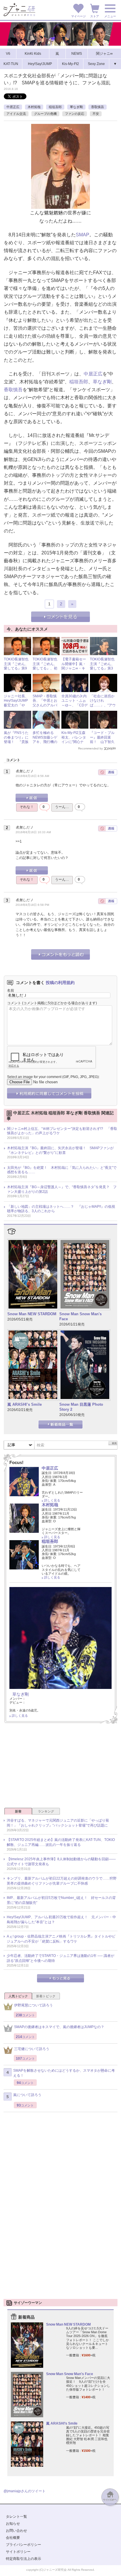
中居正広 (13, 107)
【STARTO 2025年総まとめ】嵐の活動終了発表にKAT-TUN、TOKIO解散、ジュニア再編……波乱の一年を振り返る (61, 1842)
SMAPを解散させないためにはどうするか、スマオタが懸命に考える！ (64, 2073)
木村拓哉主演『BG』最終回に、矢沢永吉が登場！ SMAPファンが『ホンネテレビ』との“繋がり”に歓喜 (60, 1150)
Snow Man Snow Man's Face (80, 1316)
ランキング (46, 1811)
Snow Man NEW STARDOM (32, 1314)
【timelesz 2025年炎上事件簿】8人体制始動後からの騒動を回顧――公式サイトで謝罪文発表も (61, 1862)
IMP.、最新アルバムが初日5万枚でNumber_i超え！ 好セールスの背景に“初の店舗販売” (61, 1900)
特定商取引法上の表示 (23, 2559)
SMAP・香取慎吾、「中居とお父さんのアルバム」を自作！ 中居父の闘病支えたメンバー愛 (45, 708)
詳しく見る (52, 1500)
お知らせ (13, 2524)
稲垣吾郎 (55, 107)
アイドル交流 (16, 114)
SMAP (83, 235)
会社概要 (13, 2538)
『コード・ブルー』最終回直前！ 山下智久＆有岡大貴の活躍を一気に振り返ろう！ (102, 744)
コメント (14, 1003)
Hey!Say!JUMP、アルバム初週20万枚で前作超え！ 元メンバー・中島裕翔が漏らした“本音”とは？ (61, 1920)
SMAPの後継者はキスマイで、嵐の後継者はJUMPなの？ (59, 2027)
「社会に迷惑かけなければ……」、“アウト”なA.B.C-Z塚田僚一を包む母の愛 (103, 708)
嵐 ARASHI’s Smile (25, 1404)
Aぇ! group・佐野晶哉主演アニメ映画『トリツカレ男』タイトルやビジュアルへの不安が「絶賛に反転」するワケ (61, 1939)
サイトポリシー (18, 2552)
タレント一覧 (16, 2517)
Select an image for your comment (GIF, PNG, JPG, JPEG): (53, 1077)
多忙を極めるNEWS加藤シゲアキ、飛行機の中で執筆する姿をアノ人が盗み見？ (45, 744)
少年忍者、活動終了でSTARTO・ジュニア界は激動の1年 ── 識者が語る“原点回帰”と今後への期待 (60, 1958)
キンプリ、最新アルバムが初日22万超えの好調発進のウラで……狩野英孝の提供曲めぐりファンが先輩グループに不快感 (62, 1881)
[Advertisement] (60, 1767)
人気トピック (18, 1996)
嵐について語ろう (27, 2095)
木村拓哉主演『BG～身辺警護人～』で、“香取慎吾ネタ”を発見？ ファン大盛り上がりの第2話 (62, 1189)
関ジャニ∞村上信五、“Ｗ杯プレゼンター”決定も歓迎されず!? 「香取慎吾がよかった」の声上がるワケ (62, 1131)
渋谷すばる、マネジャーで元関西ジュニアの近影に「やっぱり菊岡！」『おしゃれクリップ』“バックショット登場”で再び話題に (58, 1823)
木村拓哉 (34, 107)
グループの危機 (45, 114)
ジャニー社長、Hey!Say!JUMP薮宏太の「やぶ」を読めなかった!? (16, 705)
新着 (18, 1811)
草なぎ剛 (76, 107)
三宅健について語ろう (32, 2049)
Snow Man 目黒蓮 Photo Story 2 (81, 1407)
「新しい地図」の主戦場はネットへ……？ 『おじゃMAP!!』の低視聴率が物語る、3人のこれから (61, 1209)
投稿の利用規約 (60, 983)
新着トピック (46, 1996)
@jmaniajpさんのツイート (25, 2491)
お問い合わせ (16, 2531)
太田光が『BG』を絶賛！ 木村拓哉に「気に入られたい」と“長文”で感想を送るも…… (62, 1170)
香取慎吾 (98, 107)
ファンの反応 (75, 114)
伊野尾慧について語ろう (33, 2005)
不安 (96, 114)
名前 (11, 990)
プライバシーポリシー (23, 2545)
